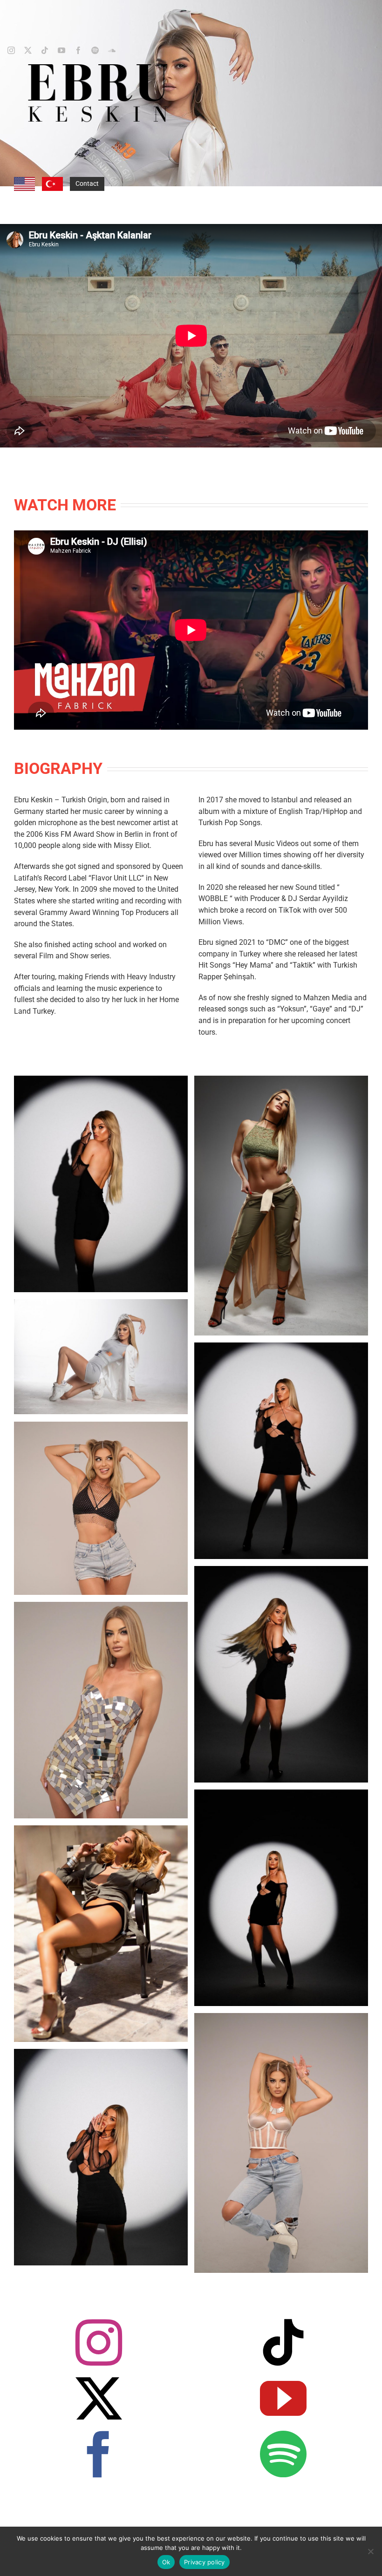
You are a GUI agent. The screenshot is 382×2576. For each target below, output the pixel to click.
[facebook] (78, 50)
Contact (87, 183)
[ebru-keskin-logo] (98, 67)
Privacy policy (205, 2562)
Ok (166, 2562)
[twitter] (28, 50)
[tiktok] (45, 50)
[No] (370, 2551)
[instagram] (11, 50)
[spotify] (95, 50)
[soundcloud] (112, 50)
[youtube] (61, 50)
